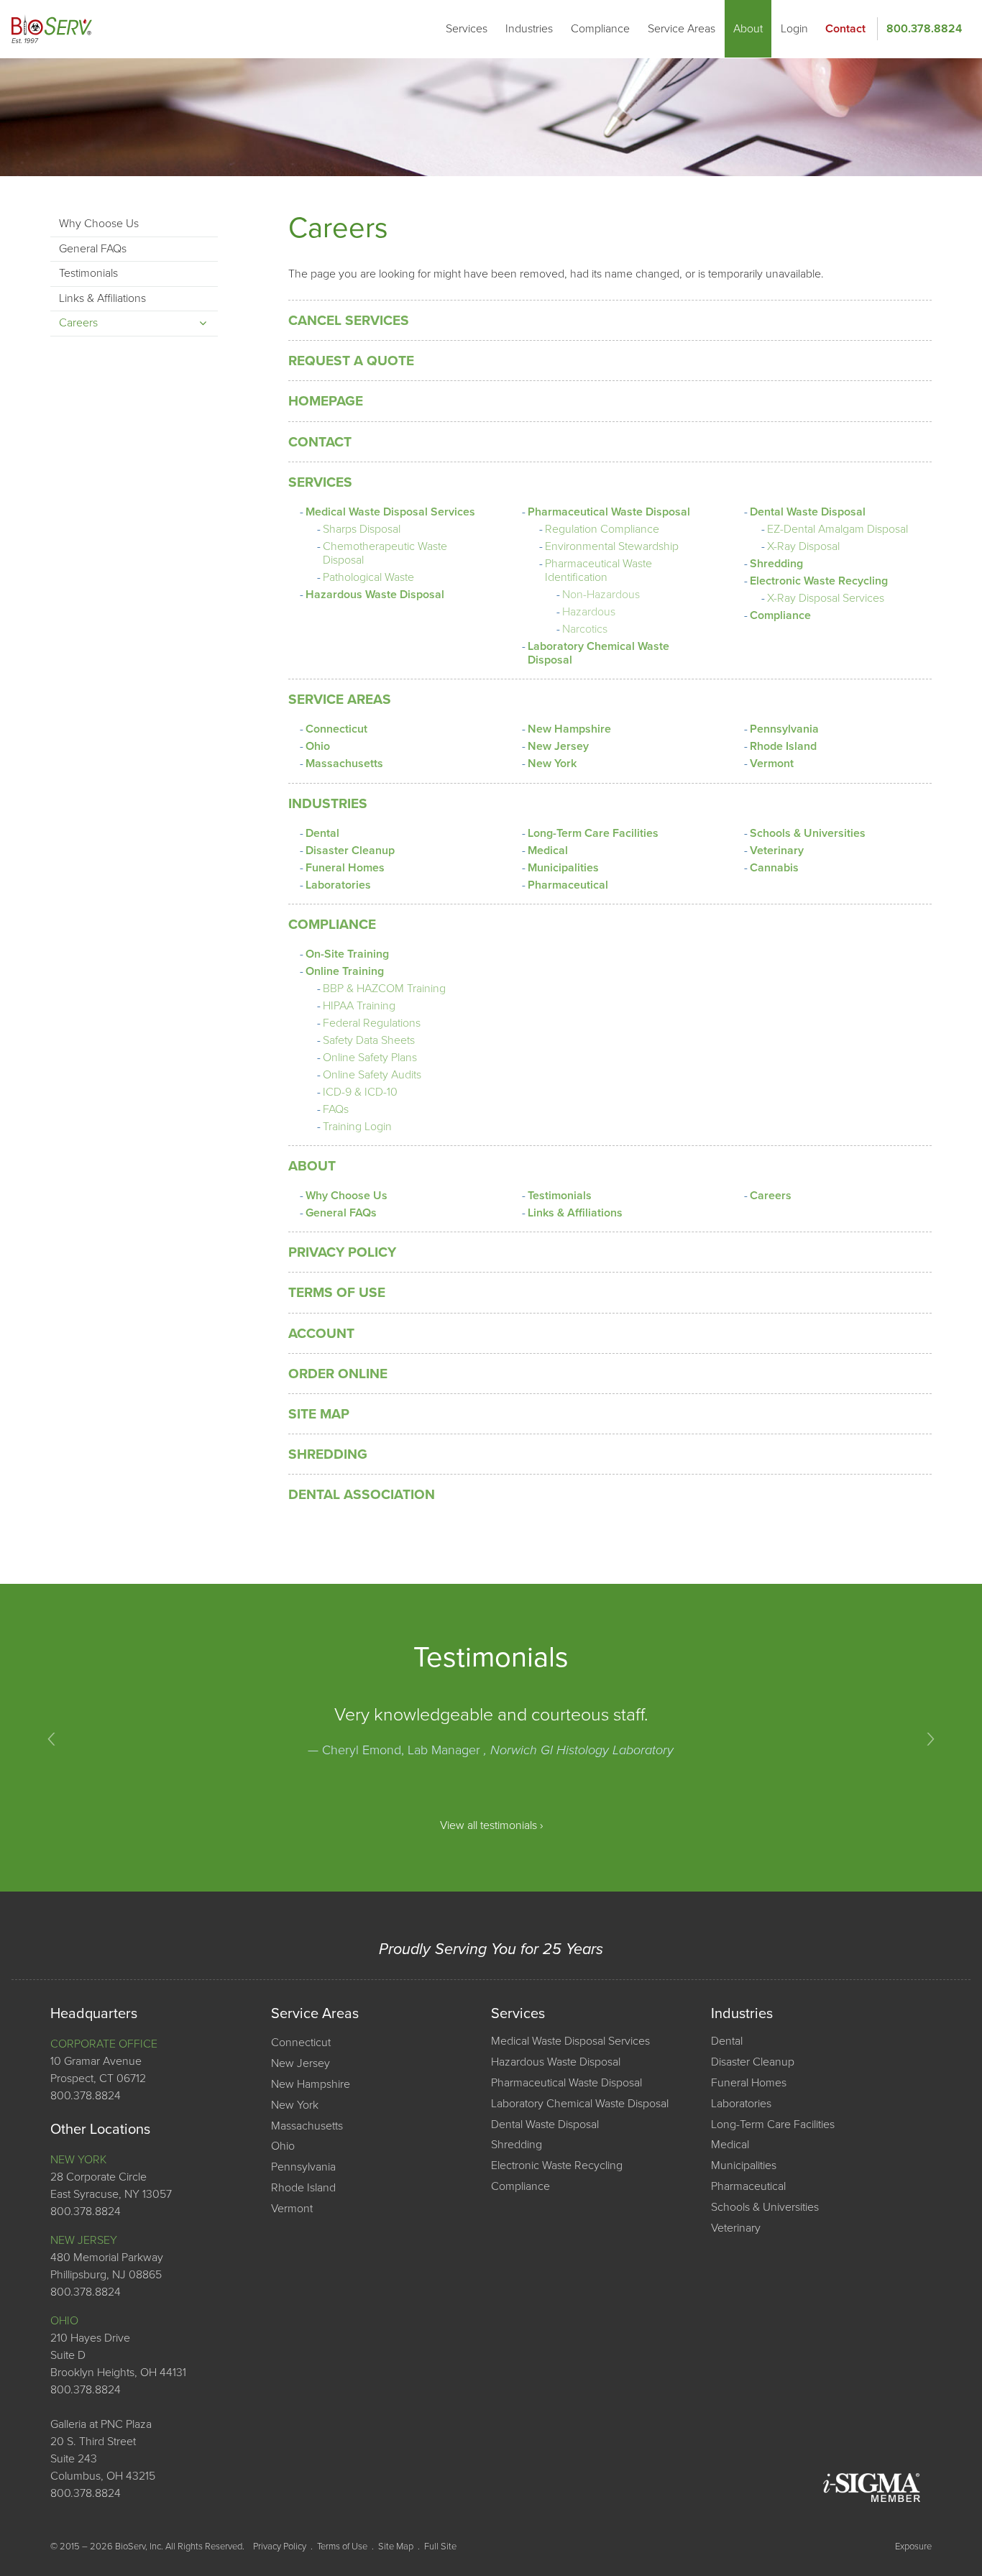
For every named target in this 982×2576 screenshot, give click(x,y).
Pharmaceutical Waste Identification (598, 570)
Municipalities (563, 868)
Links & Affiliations (575, 1213)
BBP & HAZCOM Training (384, 989)
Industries (529, 29)
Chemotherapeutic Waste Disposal (385, 553)
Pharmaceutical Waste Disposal (609, 512)
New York (552, 764)
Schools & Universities (808, 833)
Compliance (600, 29)
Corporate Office (104, 2044)
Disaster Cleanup (350, 851)
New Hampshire (569, 729)
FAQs (336, 1109)
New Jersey (558, 746)
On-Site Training (347, 954)
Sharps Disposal (362, 529)
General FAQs (341, 1213)
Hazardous (589, 612)
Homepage (326, 401)
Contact (845, 29)
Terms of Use (337, 1292)
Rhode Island (783, 746)
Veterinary (777, 851)
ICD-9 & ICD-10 (360, 1092)
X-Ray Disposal (803, 546)
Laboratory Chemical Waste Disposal (598, 653)
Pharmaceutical (568, 885)
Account (321, 1333)
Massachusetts (344, 764)
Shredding (776, 564)
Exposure (913, 2547)
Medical (548, 851)
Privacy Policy (342, 1252)
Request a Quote (351, 361)
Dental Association (362, 1494)
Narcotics (585, 629)
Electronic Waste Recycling (819, 581)
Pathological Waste (368, 577)
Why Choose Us (347, 1196)
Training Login (357, 1127)
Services (467, 29)
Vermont (772, 764)
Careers (771, 1196)
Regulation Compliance (602, 529)
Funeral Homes (345, 868)
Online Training (345, 971)
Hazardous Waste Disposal (375, 595)
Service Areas (682, 29)
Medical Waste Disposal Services (390, 512)
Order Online (338, 1374)
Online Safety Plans (370, 1058)
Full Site (440, 2547)
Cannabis (774, 868)
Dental (322, 833)
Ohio (318, 746)
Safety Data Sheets (369, 1040)
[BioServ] (52, 29)
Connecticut (336, 729)
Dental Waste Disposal (808, 512)
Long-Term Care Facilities (593, 833)
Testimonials (560, 1196)
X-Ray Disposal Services (826, 598)
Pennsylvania (784, 729)
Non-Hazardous (601, 595)
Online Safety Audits (372, 1075)
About (748, 29)
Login (794, 29)
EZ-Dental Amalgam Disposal (838, 529)
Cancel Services (349, 320)
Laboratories (338, 885)
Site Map (319, 1414)
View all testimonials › (491, 1825)
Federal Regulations (372, 1023)
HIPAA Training (359, 1006)
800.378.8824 (924, 29)
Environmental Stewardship (612, 546)
